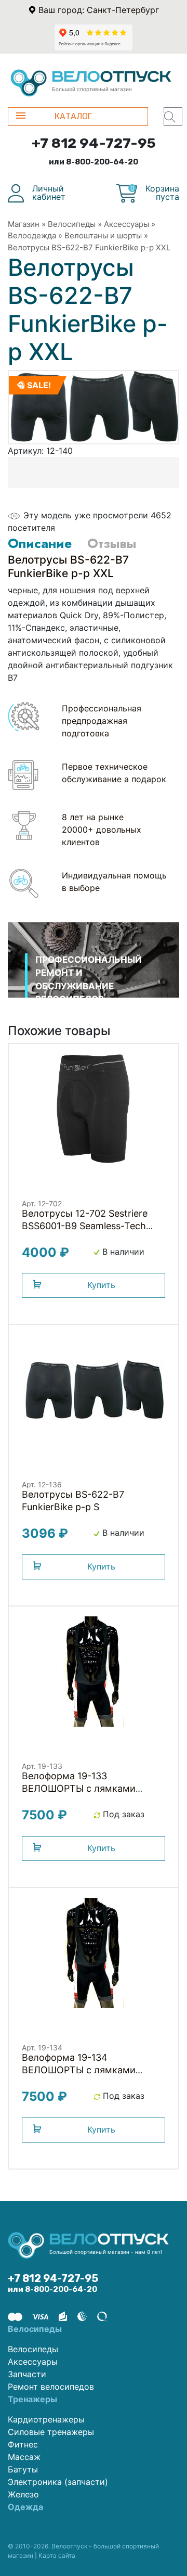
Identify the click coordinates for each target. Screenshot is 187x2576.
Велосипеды (72, 224)
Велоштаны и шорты (103, 235)
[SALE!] (94, 406)
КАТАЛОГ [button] (73, 116)
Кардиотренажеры (46, 2419)
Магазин (24, 224)
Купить (101, 1285)
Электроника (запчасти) (58, 2482)
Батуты (23, 2469)
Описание (40, 543)
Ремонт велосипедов (51, 2387)
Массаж (24, 2457)
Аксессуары (126, 224)
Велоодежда (32, 235)
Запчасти (27, 2374)
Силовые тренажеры (51, 2432)
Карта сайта (57, 2555)
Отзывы (112, 543)
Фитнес (23, 2444)
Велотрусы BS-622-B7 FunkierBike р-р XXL (89, 247)
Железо (23, 2494)
